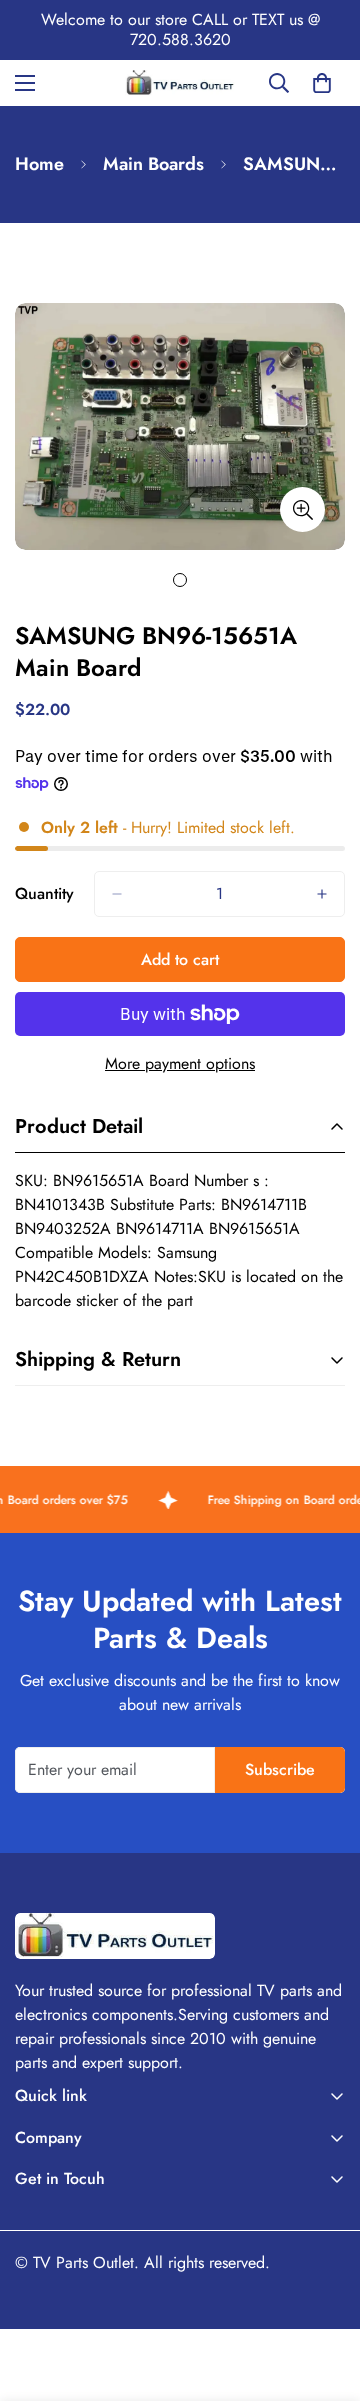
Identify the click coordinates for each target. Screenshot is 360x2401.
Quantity (44, 893)
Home (39, 164)
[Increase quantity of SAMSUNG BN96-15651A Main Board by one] (322, 894)
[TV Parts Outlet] (180, 82)
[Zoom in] (302, 509)
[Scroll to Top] (324, 2295)
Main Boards (153, 164)
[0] (322, 83)
